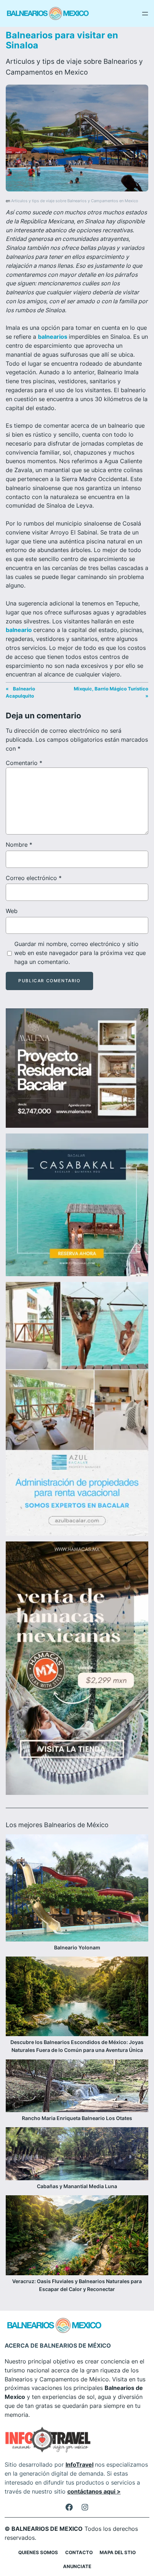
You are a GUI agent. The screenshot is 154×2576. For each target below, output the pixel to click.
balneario (20, 630)
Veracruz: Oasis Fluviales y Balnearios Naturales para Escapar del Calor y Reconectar (77, 2285)
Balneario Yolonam (77, 1947)
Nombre (19, 845)
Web (12, 911)
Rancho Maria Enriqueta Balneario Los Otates (77, 2118)
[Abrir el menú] (145, 14)
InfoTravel (80, 2465)
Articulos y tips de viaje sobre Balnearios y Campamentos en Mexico (75, 201)
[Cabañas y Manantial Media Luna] (77, 2155)
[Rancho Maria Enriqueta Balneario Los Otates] (77, 2087)
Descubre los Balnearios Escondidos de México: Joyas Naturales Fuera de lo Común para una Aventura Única (77, 2046)
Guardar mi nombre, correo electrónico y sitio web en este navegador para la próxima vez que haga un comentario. (80, 953)
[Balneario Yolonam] (77, 1889)
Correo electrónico (34, 878)
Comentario (24, 763)
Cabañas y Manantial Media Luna (77, 2186)
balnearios (53, 337)
